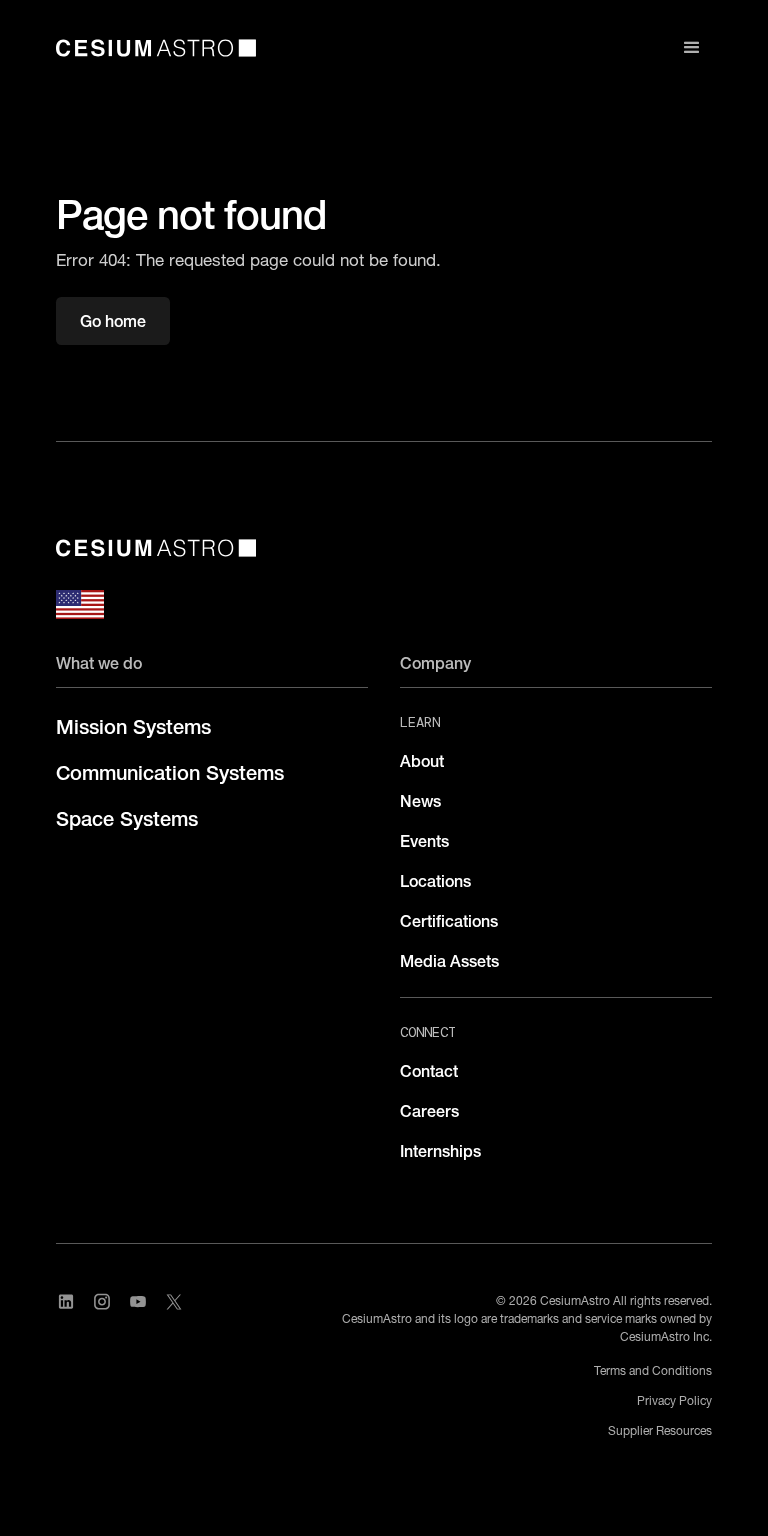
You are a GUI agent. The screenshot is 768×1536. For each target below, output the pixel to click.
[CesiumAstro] (156, 548)
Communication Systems (170, 773)
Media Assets (449, 961)
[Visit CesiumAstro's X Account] (174, 1302)
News (420, 801)
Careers (429, 1111)
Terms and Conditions (653, 1370)
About (422, 761)
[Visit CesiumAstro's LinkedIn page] (66, 1302)
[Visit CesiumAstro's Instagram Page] (102, 1302)
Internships (440, 1151)
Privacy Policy (674, 1400)
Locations (435, 881)
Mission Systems (133, 727)
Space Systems (127, 819)
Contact (429, 1071)
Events (424, 841)
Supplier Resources (660, 1430)
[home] (156, 48)
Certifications (449, 921)
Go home (113, 321)
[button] (692, 48)
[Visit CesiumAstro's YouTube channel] (138, 1302)
